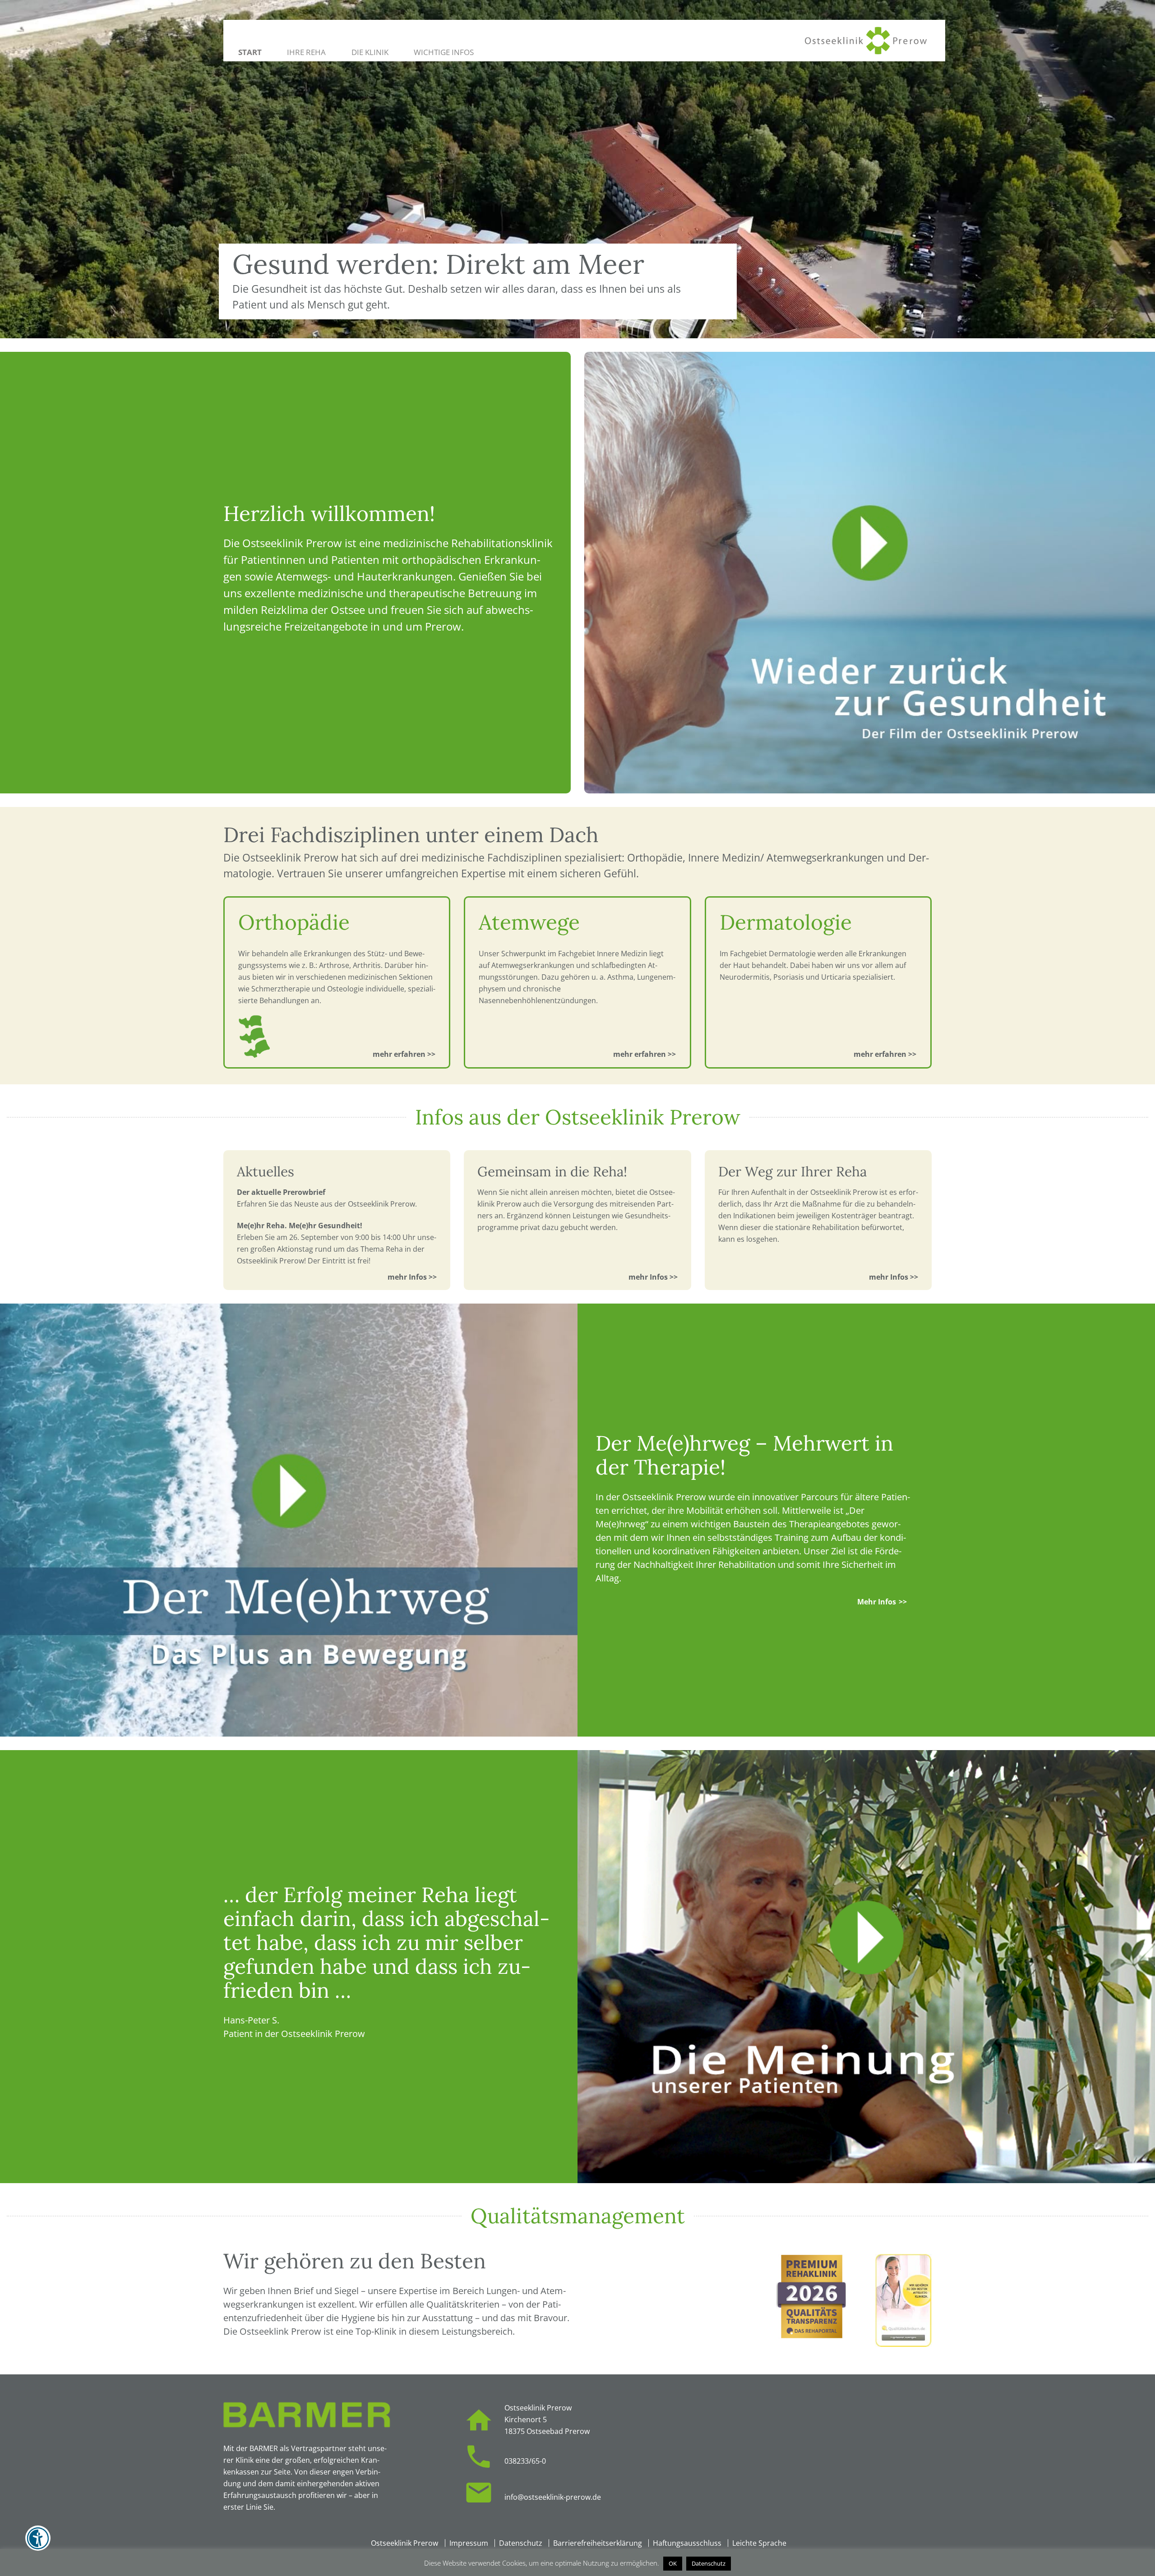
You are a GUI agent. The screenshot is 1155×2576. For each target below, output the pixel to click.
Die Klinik (370, 52)
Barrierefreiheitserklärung (598, 2543)
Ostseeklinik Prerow (404, 2543)
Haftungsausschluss (687, 2543)
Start (250, 52)
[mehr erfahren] (419, 1277)
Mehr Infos (877, 1602)
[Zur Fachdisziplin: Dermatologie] (885, 1054)
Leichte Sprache (759, 2543)
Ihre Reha (306, 52)
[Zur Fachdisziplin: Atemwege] (645, 1054)
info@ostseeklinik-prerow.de (553, 2497)
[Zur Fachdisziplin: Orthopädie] (404, 1054)
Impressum (469, 2543)
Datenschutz (521, 2543)
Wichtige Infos (444, 52)
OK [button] (673, 2563)
